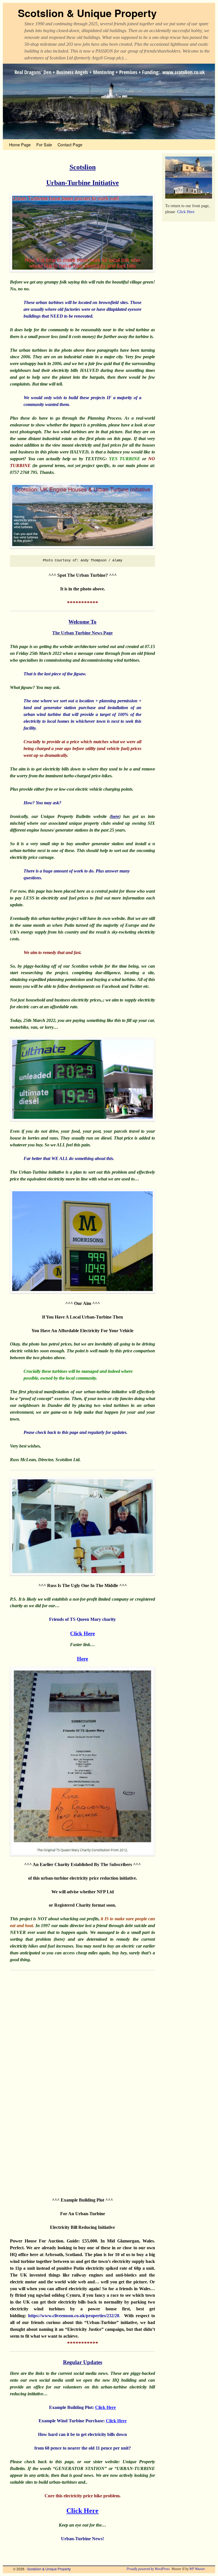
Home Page (20, 144)
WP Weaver (197, 2569)
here (115, 816)
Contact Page (70, 144)
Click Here (105, 2407)
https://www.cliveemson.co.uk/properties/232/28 (74, 2316)
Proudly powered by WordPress (148, 2569)
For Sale (44, 144)
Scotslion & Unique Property (87, 13)
